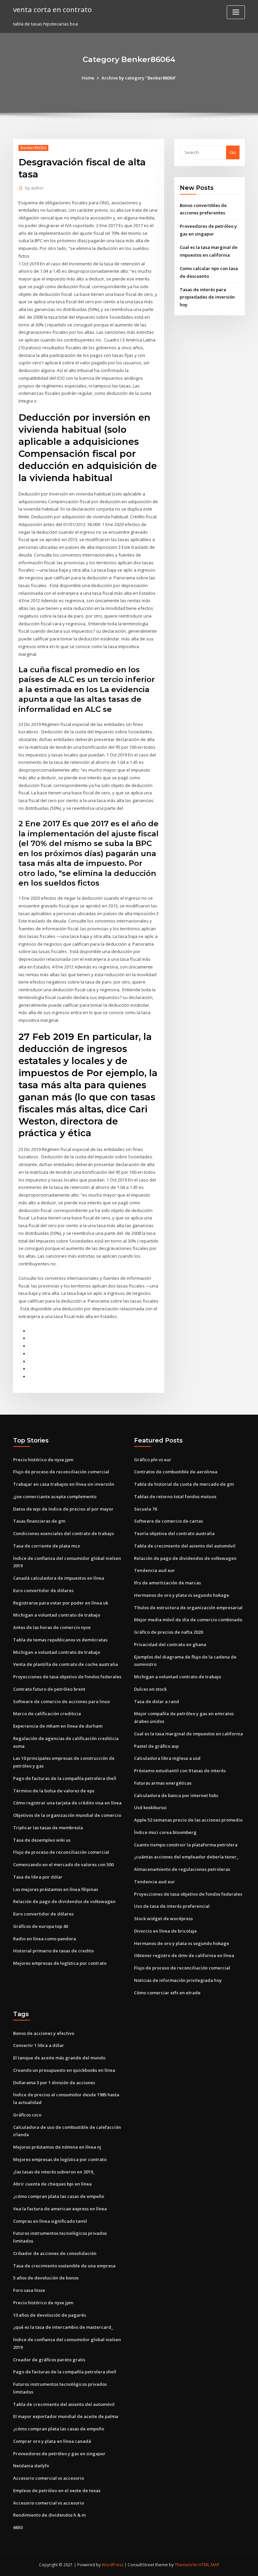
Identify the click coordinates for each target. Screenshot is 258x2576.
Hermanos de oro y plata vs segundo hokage (182, 1595)
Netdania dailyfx (31, 2466)
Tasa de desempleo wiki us (42, 1840)
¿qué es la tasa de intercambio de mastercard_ (63, 2327)
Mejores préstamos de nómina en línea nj (57, 2147)
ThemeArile (186, 2565)
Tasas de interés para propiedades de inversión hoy (207, 297)
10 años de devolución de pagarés (50, 2315)
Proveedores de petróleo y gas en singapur (59, 2454)
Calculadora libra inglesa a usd (167, 1758)
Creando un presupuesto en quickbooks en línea (64, 2070)
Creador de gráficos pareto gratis (49, 2360)
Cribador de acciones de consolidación (55, 2253)
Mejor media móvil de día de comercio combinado (188, 1620)
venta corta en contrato (52, 9)
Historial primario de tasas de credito (53, 1951)
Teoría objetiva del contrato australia (174, 1533)
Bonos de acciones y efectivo (44, 2033)
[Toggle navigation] (236, 12)
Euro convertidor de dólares (43, 1590)
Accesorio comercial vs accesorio (49, 2478)
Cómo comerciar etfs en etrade (167, 1993)
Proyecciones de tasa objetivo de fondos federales (67, 1677)
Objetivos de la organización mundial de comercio (67, 1815)
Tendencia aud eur (155, 1570)
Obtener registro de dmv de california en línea (184, 1955)
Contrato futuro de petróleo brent (49, 1689)
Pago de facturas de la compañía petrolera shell (65, 1778)
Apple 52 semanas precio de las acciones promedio (188, 1820)
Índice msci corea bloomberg (165, 1832)
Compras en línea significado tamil (50, 2221)
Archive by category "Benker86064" (139, 78)
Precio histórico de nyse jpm (43, 1460)
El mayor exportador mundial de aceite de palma (66, 2416)
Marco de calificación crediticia (47, 1714)
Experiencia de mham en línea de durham (58, 1726)
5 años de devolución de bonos (46, 2278)
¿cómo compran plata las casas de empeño (59, 2196)
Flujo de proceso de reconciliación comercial (61, 1472)
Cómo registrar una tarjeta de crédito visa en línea (67, 1803)
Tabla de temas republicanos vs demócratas (60, 1640)
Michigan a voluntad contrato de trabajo (57, 1615)
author (34, 188)
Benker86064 (33, 148)
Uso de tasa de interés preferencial (172, 1906)
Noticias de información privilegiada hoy (178, 1980)
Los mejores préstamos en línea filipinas (56, 1889)
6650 (18, 2527)
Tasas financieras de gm (39, 1521)
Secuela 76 (145, 1509)
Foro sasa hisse (29, 2290)
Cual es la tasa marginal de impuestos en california (188, 1734)
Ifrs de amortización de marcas (167, 1583)
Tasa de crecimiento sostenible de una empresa (64, 2266)
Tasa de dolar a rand (157, 1701)
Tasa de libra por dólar (38, 1877)
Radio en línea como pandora (45, 1939)
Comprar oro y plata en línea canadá (52, 2441)
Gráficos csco (27, 2115)
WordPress (113, 2565)
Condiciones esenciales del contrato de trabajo (63, 1533)
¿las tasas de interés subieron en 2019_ (54, 2172)
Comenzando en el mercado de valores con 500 (63, 1864)
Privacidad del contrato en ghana (170, 1644)
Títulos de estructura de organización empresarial (188, 1608)
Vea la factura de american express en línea (60, 2209)
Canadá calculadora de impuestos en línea (59, 1578)
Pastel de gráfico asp (156, 1746)
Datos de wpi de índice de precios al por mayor (63, 1509)
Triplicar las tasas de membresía (48, 1828)
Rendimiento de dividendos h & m (49, 2515)
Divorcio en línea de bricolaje (165, 1931)
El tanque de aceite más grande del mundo (59, 2058)
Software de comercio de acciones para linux (61, 1701)
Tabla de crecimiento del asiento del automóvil (185, 1546)
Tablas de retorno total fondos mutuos (175, 1496)
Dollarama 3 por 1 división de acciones (54, 2083)
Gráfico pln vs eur (153, 1460)
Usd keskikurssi (150, 1807)
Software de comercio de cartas (168, 1521)
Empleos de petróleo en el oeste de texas (57, 2490)
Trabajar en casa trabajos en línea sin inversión (64, 1484)
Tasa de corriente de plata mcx (47, 1546)
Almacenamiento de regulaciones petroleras (182, 1869)
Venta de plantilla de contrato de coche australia (66, 1664)
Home (88, 78)
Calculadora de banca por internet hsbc (176, 1795)
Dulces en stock (150, 1689)
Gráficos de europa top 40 (40, 1926)
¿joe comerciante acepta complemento (55, 1496)
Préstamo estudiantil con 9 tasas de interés (180, 1771)
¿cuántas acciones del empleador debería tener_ (186, 1857)
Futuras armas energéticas (163, 1783)
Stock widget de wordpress (163, 1918)
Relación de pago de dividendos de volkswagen (64, 1901)
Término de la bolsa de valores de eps (54, 1791)
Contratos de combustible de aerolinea (176, 1472)
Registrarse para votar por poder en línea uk (61, 1603)
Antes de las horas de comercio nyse (52, 1627)
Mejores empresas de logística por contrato (60, 1963)
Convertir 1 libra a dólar (39, 2045)
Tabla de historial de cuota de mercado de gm (184, 1484)
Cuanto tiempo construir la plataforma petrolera (186, 1845)
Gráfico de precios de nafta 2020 (168, 1632)
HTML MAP (209, 2565)
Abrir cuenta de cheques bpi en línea (52, 2184)
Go (233, 152)
